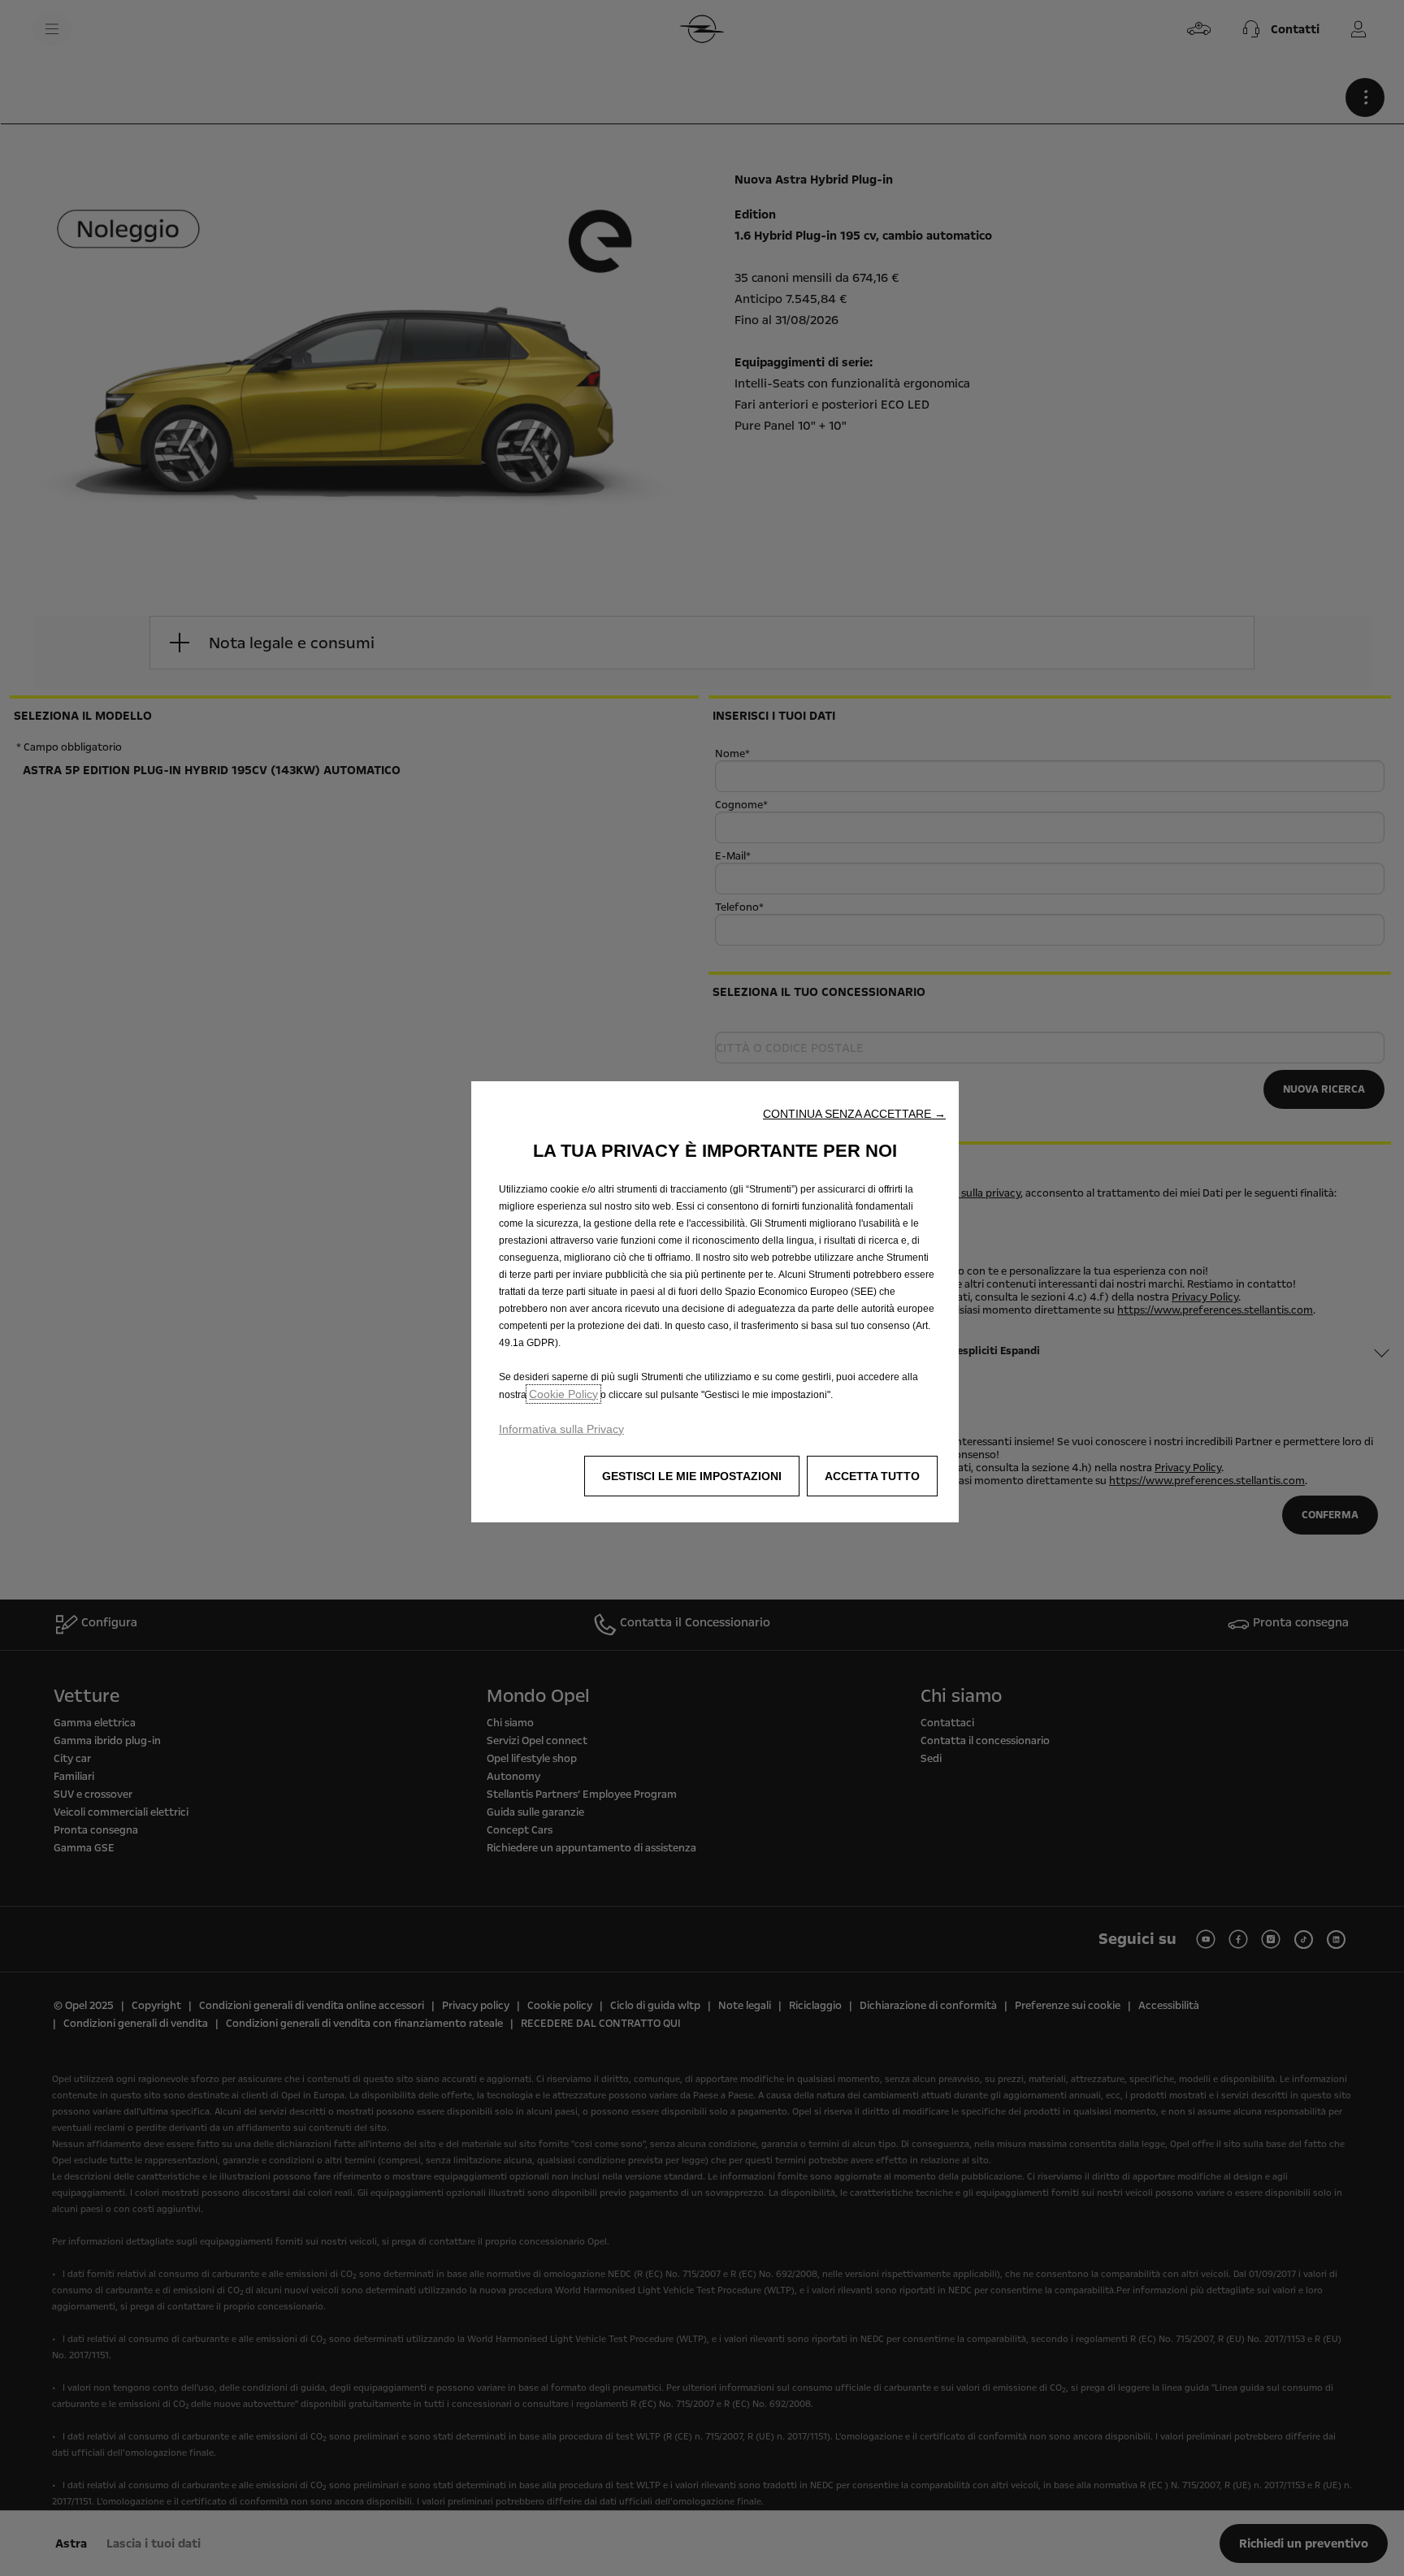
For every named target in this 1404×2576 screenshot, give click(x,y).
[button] (854, 1114)
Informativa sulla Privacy (561, 1429)
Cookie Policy (563, 1394)
